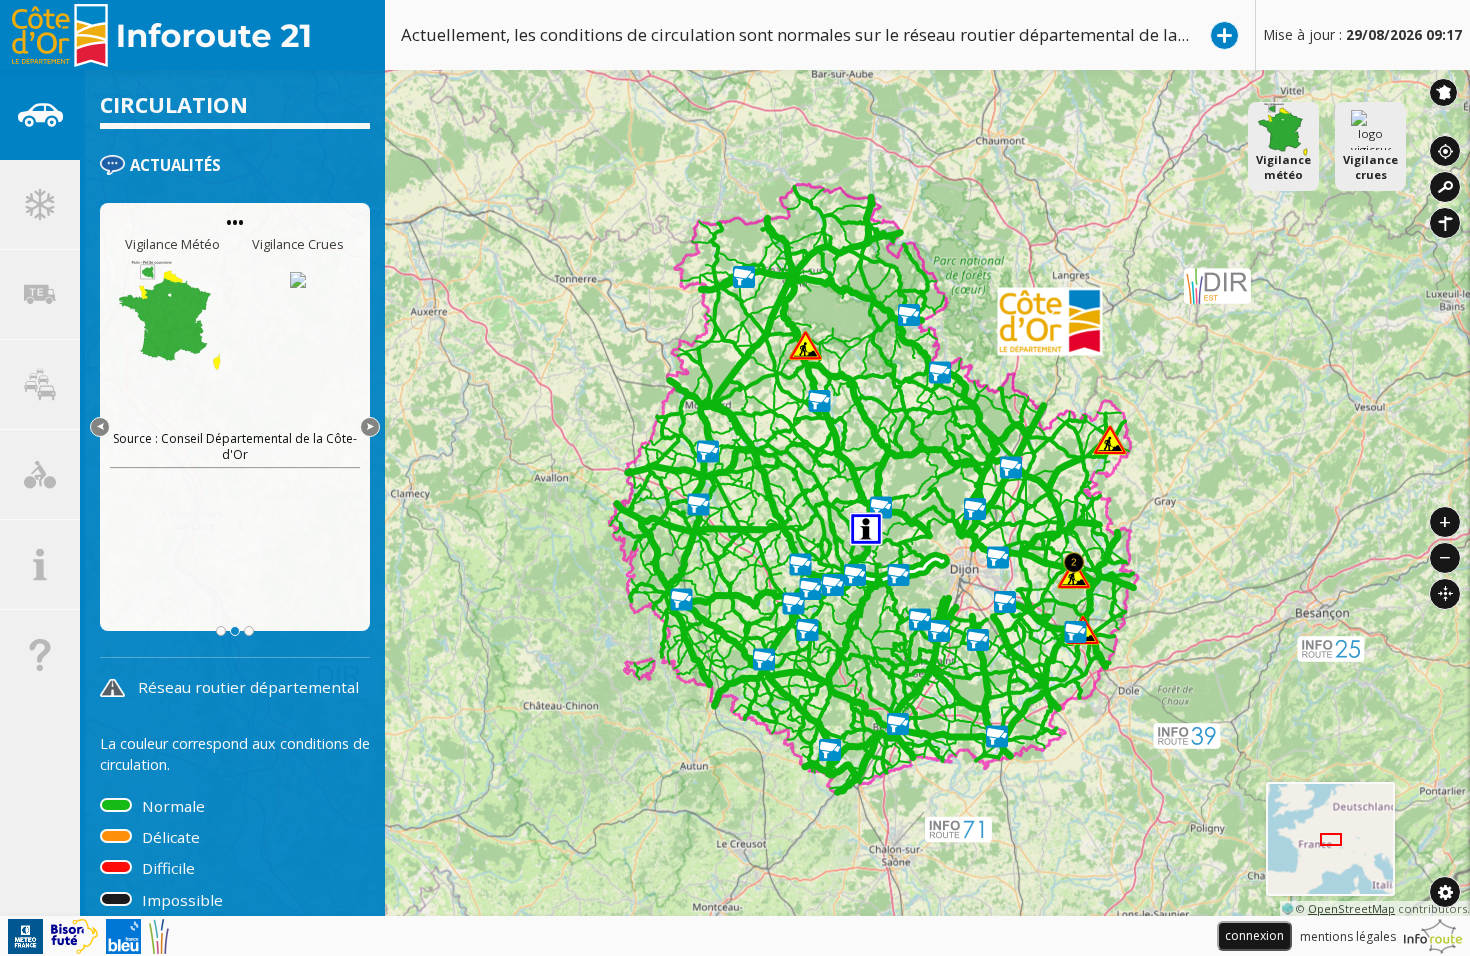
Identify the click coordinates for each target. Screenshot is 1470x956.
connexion (1254, 935)
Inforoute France (1443, 92)
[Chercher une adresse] (1445, 187)
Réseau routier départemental (248, 687)
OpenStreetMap (1351, 908)
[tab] (40, 115)
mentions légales (1348, 936)
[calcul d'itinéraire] (1445, 223)
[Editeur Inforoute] (1433, 936)
